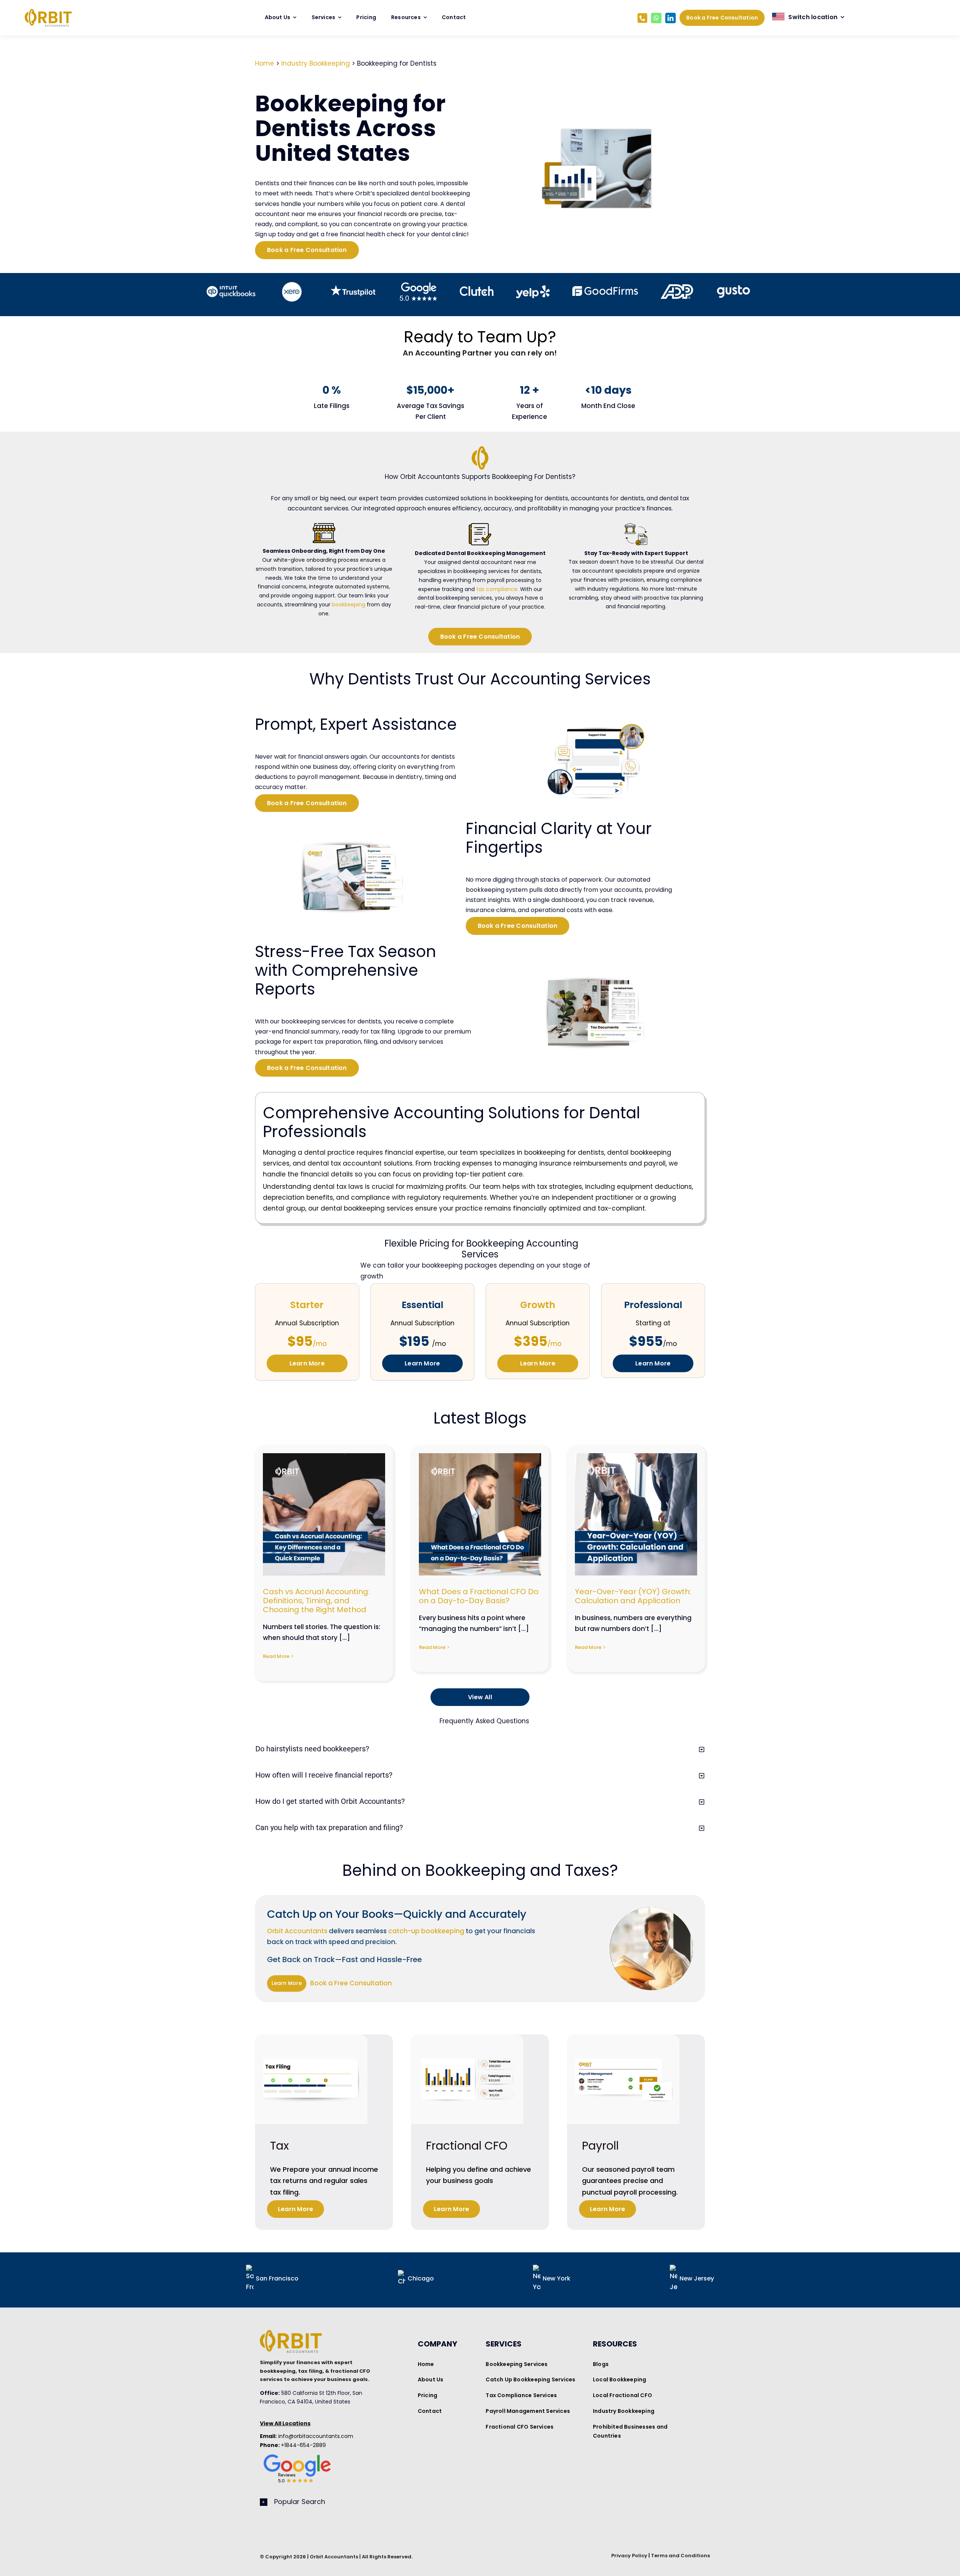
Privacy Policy (629, 2556)
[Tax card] (311, 2037)
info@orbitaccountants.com (307, 2436)
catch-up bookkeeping (426, 1931)
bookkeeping (349, 605)
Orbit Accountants (297, 1931)
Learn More (287, 1983)
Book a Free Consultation (351, 1983)
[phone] (642, 18)
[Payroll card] (623, 2037)
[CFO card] (467, 2037)
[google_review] (297, 2453)
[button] (485, 2502)
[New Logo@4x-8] (48, 12)
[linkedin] (670, 18)
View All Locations (285, 2423)
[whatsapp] (656, 18)
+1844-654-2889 (293, 2445)
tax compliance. (497, 589)
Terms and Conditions (680, 2556)
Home (265, 63)
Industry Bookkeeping (316, 63)
